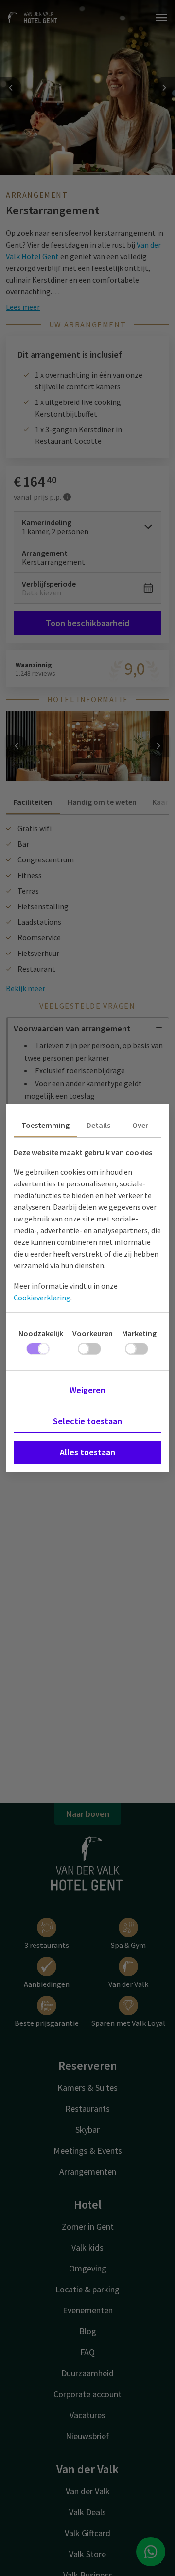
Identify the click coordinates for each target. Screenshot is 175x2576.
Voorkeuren (93, 1333)
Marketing (139, 1333)
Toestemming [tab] (45, 1125)
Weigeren (87, 1390)
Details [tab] (98, 1125)
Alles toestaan (87, 1452)
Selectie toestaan (87, 1421)
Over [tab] (140, 1125)
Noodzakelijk (41, 1333)
